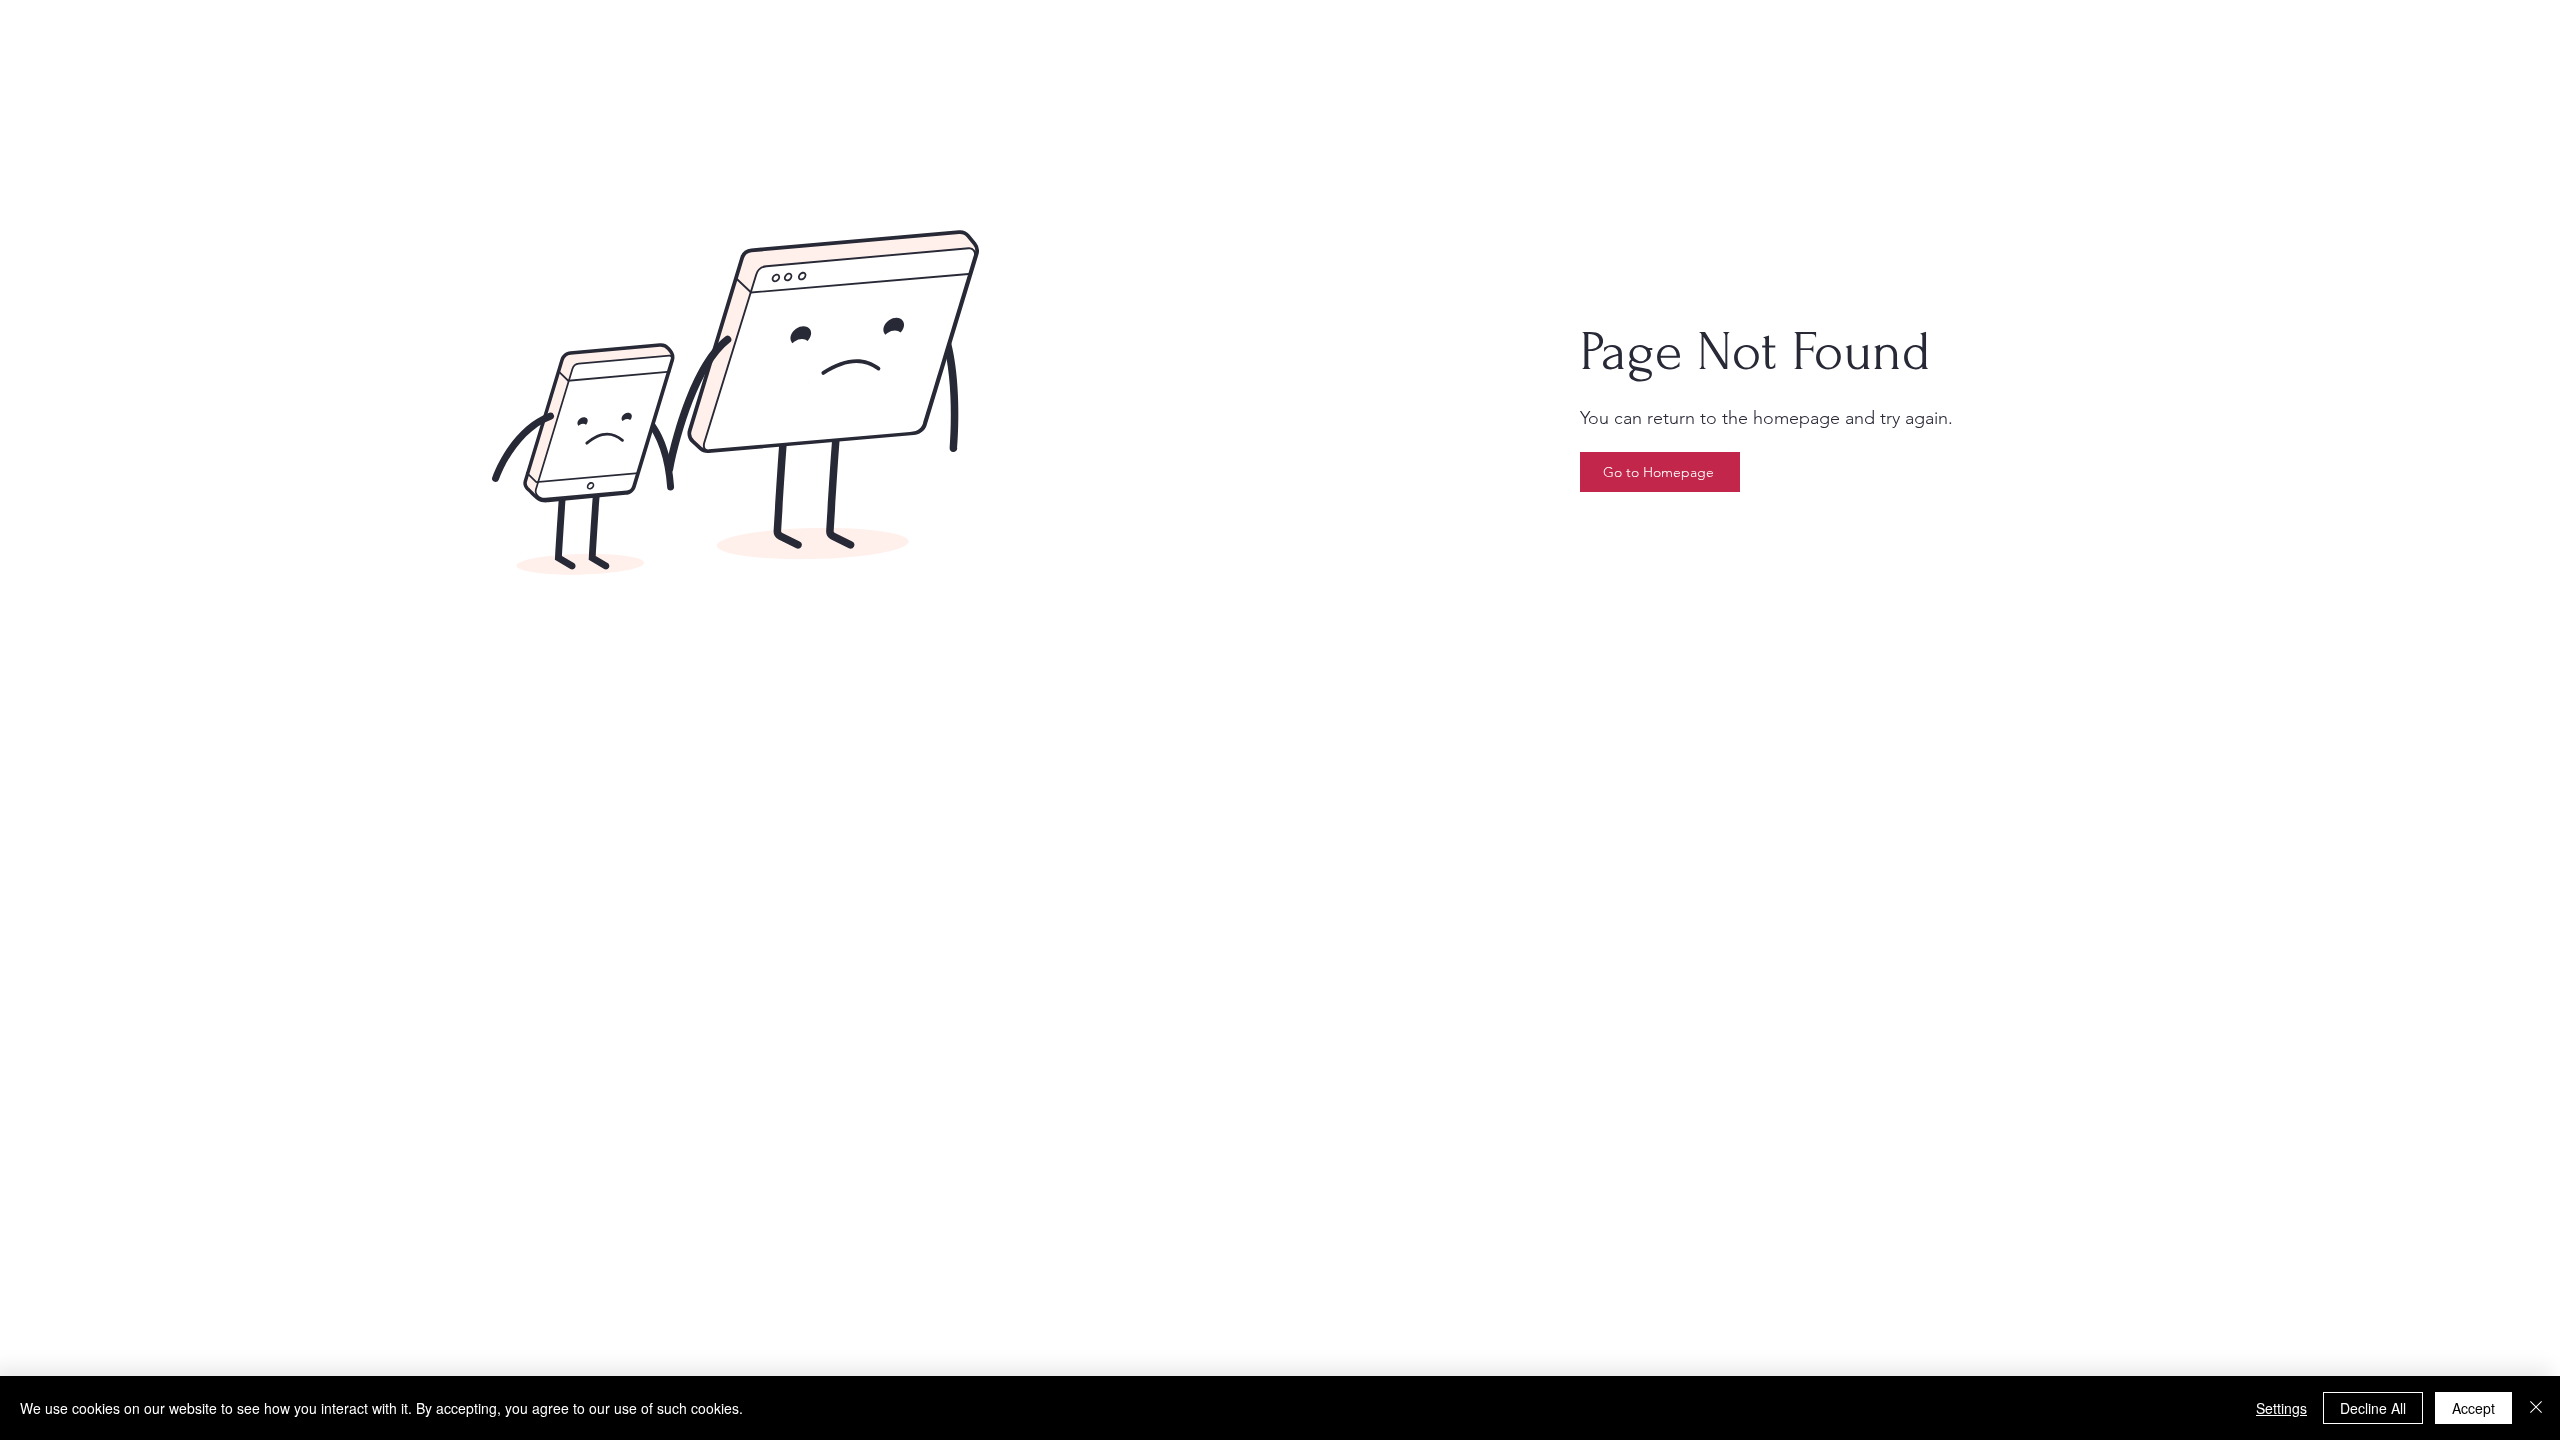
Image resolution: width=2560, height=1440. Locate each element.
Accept (2473, 1408)
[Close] (2536, 1408)
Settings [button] (2281, 1408)
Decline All (2373, 1408)
